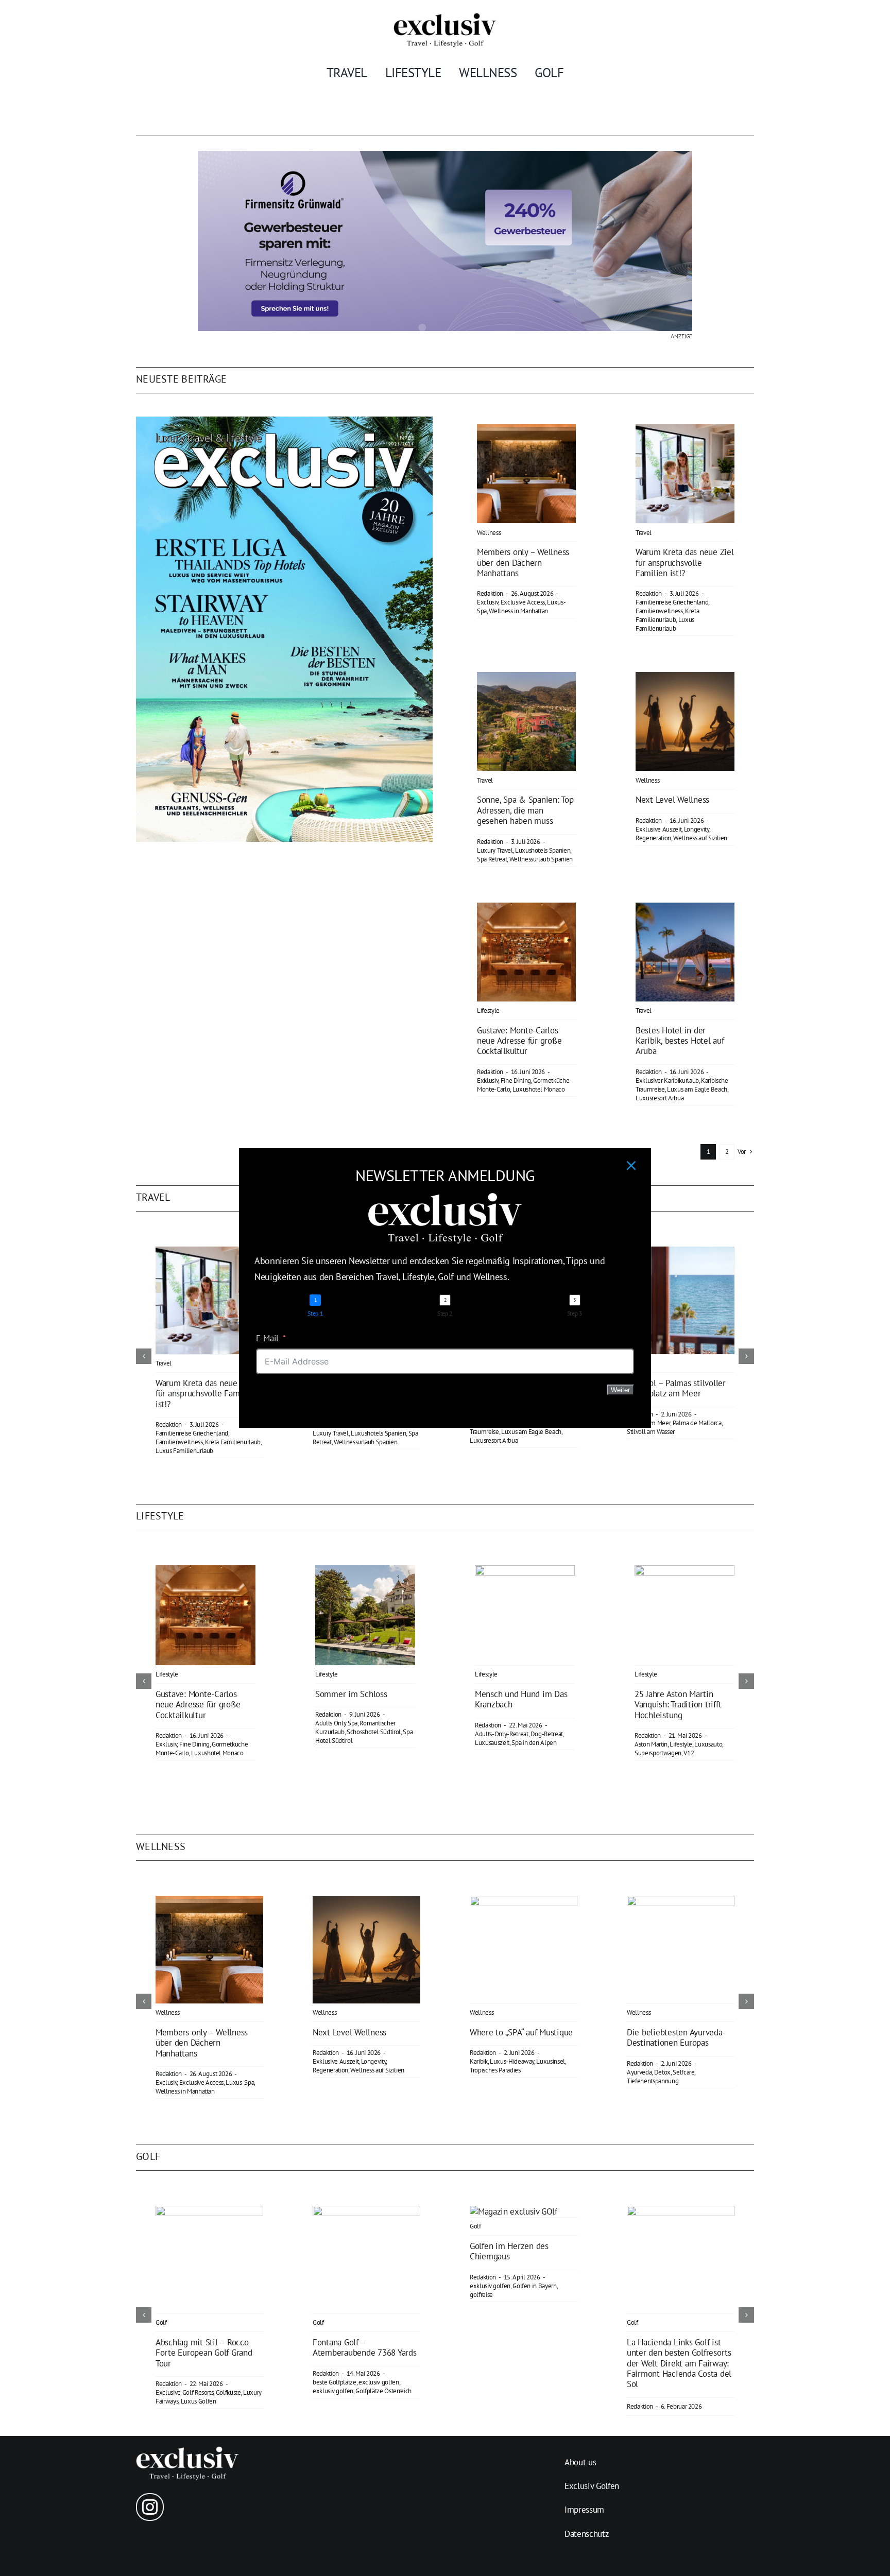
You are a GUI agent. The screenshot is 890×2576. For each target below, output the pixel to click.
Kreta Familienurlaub (667, 615)
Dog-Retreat (547, 1734)
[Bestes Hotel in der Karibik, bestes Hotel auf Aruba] (685, 910)
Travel (644, 533)
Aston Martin (651, 1744)
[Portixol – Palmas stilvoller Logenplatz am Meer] (681, 1252)
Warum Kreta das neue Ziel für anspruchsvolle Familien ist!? (685, 563)
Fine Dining (516, 1080)
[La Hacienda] (681, 2211)
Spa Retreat (492, 859)
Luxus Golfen (199, 2401)
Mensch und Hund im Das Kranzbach (521, 1699)
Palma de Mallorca (697, 1423)
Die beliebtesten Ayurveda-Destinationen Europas (676, 2037)
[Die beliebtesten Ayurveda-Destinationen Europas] (681, 1901)
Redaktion (490, 593)
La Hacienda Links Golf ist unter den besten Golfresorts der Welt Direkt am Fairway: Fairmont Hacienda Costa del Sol (679, 2363)
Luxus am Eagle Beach (697, 1089)
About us (580, 2462)
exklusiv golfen (333, 2391)
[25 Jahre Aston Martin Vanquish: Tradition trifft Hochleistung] (684, 1571)
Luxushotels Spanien (543, 850)
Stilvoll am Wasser (651, 1432)
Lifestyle (488, 1010)
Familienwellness (659, 611)
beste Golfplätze (335, 2382)
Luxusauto (708, 1744)
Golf (161, 2322)
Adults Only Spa (336, 1723)
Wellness (489, 533)
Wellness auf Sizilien (700, 838)
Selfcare (683, 2072)
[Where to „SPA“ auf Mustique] (524, 1901)
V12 (689, 1753)
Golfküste (228, 2392)
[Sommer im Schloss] (365, 1571)
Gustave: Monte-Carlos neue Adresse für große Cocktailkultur (519, 1041)
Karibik (479, 2061)
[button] (144, 1356)
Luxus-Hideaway (512, 2061)
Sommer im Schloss (351, 1694)
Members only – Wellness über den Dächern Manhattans (523, 563)
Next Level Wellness (672, 800)
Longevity (697, 829)
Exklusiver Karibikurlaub (667, 1080)
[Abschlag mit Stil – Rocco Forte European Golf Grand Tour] (209, 2211)
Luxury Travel (495, 850)
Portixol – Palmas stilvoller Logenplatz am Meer (676, 1388)
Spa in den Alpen (534, 1743)
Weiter (620, 1390)
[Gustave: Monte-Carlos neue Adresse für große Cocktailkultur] (526, 910)
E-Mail (267, 1338)
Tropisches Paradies (495, 2070)
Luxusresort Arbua (660, 1098)
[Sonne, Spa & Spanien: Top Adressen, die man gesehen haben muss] (526, 679)
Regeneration (653, 838)
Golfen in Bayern (535, 2286)
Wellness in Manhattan (518, 611)
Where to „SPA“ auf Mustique (521, 2032)
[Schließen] (631, 1165)
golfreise (481, 2295)
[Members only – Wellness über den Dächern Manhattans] (526, 431)
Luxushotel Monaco (539, 1089)
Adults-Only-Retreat (502, 1734)
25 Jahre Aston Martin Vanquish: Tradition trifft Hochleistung (678, 1705)
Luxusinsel (551, 2061)
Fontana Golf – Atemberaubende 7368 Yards (365, 2347)
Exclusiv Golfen (592, 2486)
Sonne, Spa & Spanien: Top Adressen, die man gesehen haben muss (525, 810)
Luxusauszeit (492, 1743)
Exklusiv (487, 1080)
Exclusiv (487, 602)
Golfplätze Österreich (383, 2391)
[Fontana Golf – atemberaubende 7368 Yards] (366, 2211)
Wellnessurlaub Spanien (541, 859)
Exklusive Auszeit (658, 829)
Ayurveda (639, 2072)
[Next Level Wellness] (685, 679)
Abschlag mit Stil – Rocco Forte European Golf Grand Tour (204, 2353)
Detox (662, 2072)
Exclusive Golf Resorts (185, 2392)
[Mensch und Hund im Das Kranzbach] (525, 1571)
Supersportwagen (658, 1753)
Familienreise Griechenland (672, 602)
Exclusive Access (523, 602)
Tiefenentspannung (653, 2081)
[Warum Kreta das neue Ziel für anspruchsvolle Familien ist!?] (685, 431)
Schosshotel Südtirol (374, 1732)
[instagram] (150, 2507)
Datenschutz (587, 2534)
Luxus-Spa (240, 2082)
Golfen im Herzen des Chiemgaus (509, 2251)
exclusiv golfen (379, 2382)
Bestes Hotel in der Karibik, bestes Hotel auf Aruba (680, 1041)
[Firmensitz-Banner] (445, 155)
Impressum (584, 2510)
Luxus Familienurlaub (665, 624)
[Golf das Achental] (514, 2211)
